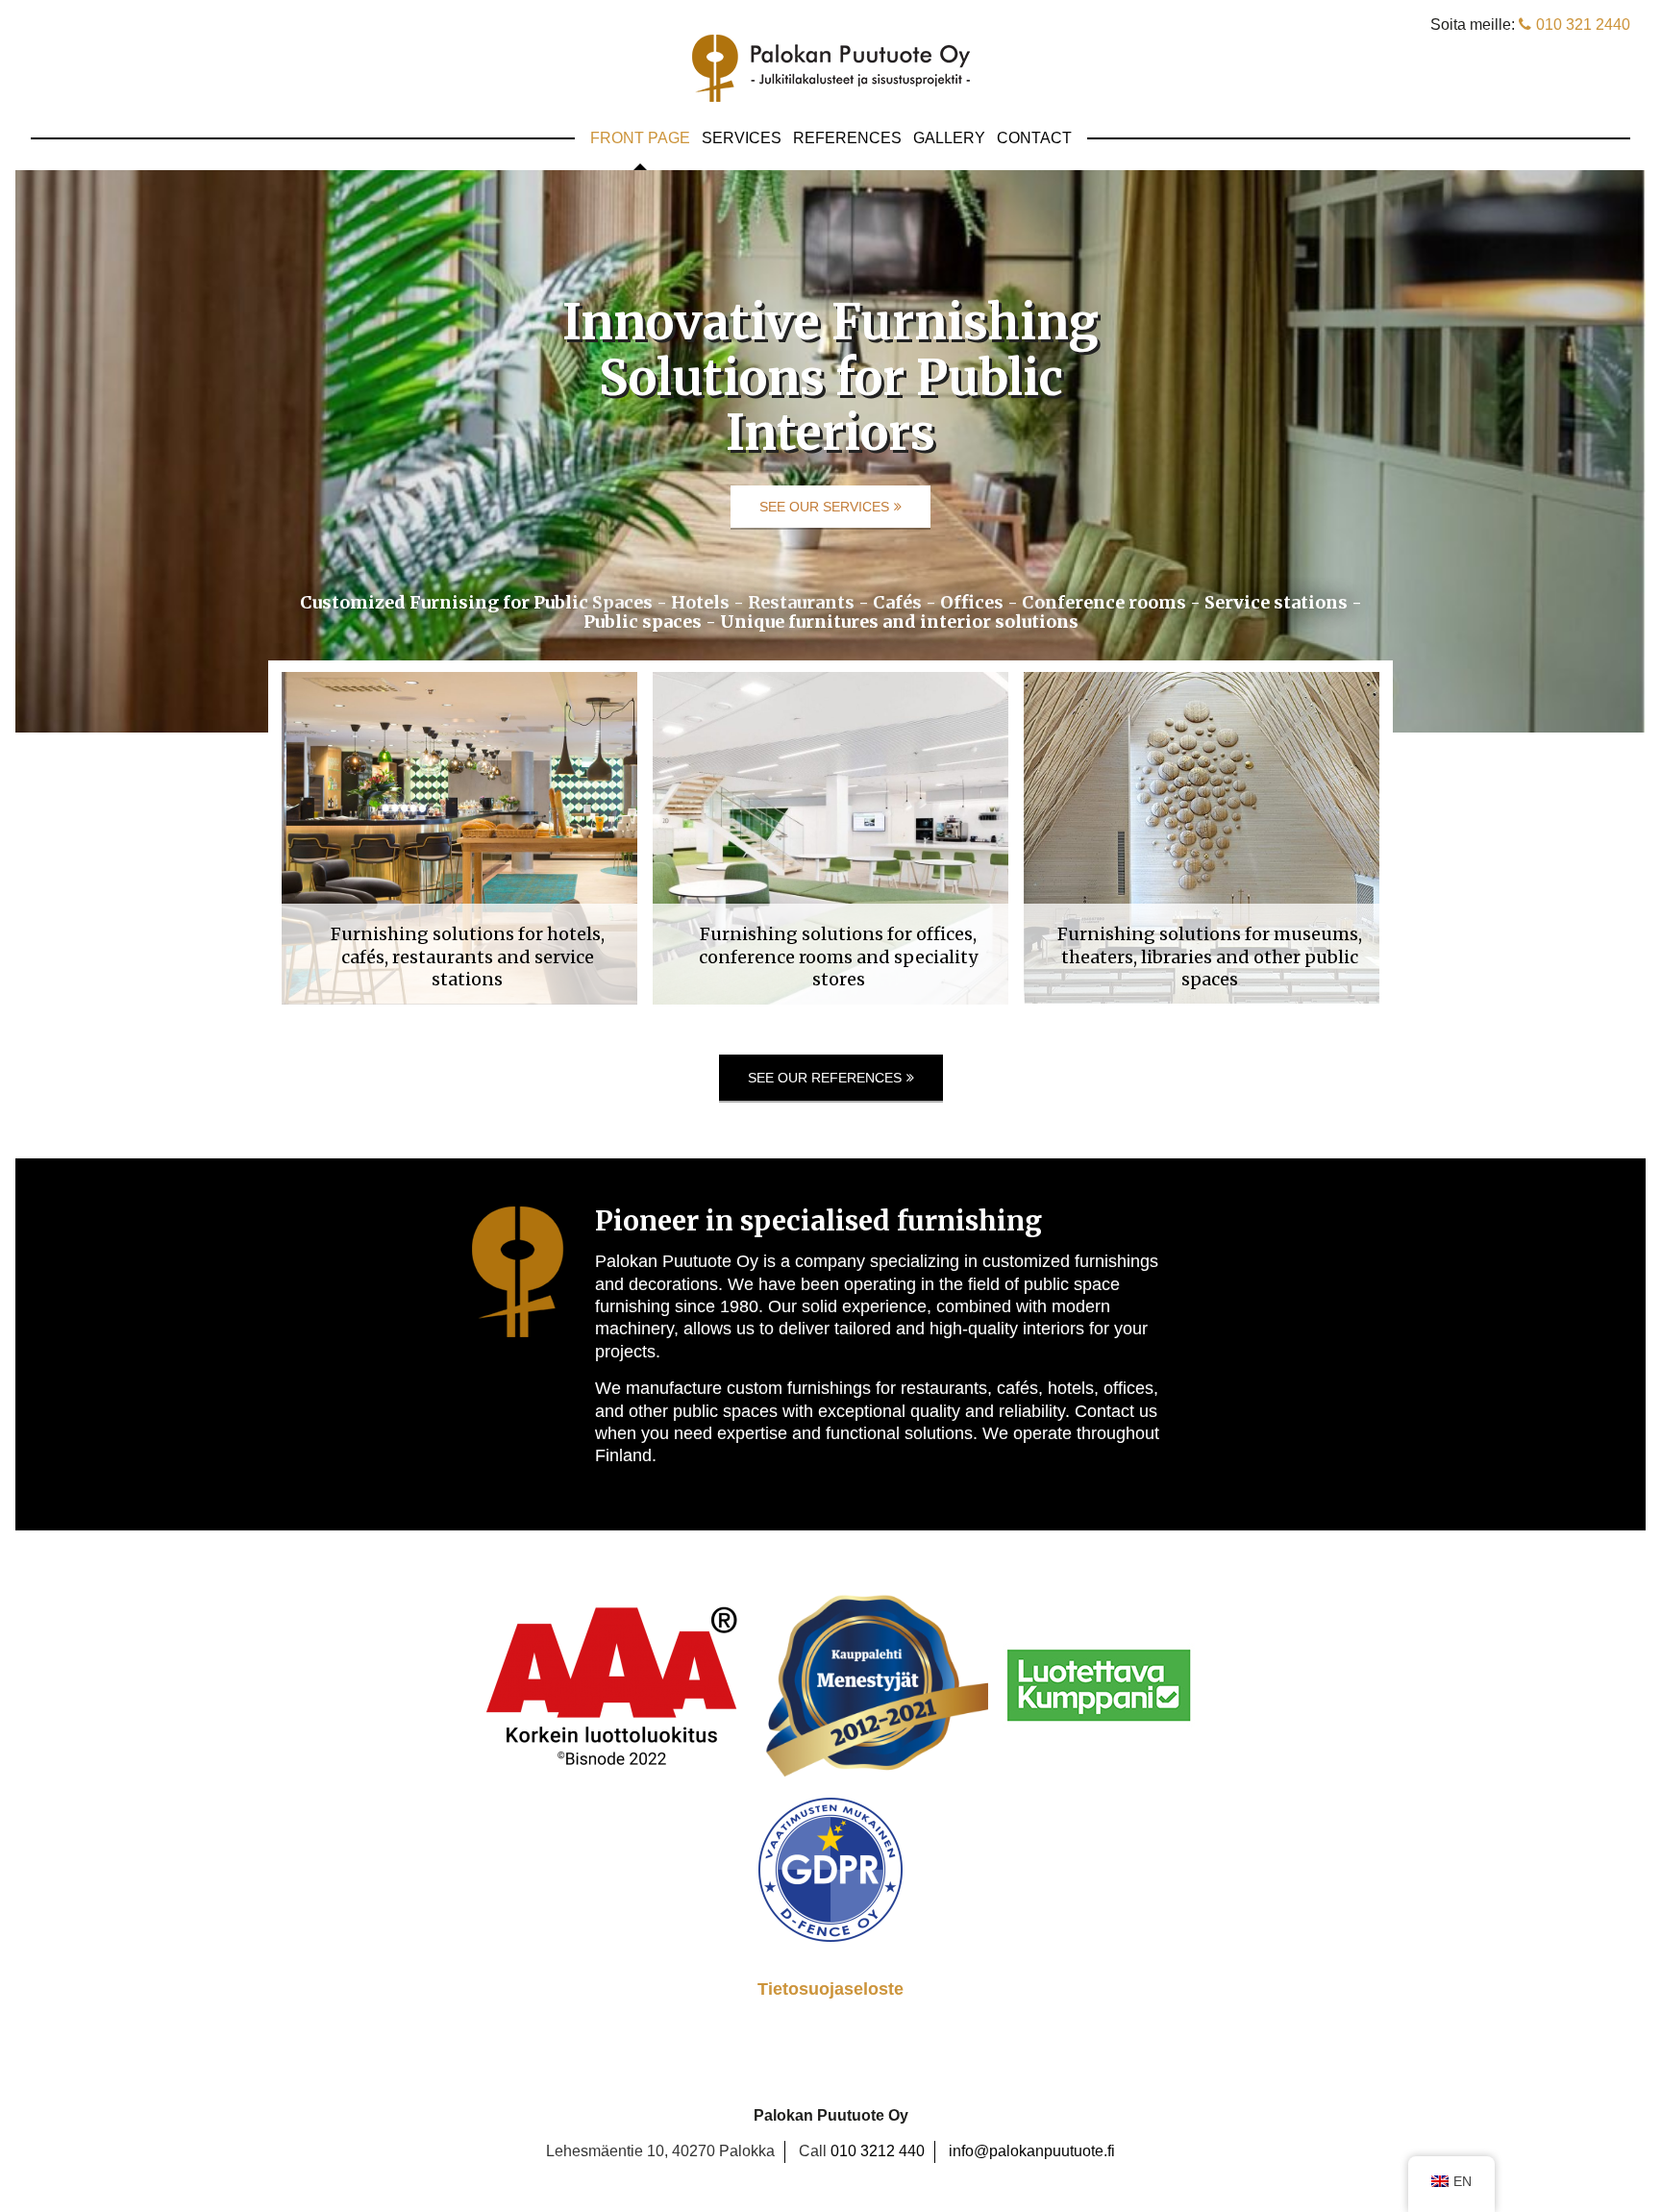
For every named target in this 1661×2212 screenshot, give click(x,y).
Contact (1034, 138)
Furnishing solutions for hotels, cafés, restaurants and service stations (468, 957)
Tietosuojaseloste (830, 1989)
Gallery (949, 138)
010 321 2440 (1583, 25)
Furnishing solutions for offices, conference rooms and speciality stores (838, 957)
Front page (640, 138)
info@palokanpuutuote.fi (1032, 2151)
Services (742, 138)
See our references (825, 1078)
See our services (824, 507)
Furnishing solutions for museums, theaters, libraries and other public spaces (1210, 957)
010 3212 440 (878, 2151)
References (847, 138)
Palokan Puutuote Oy (831, 68)
